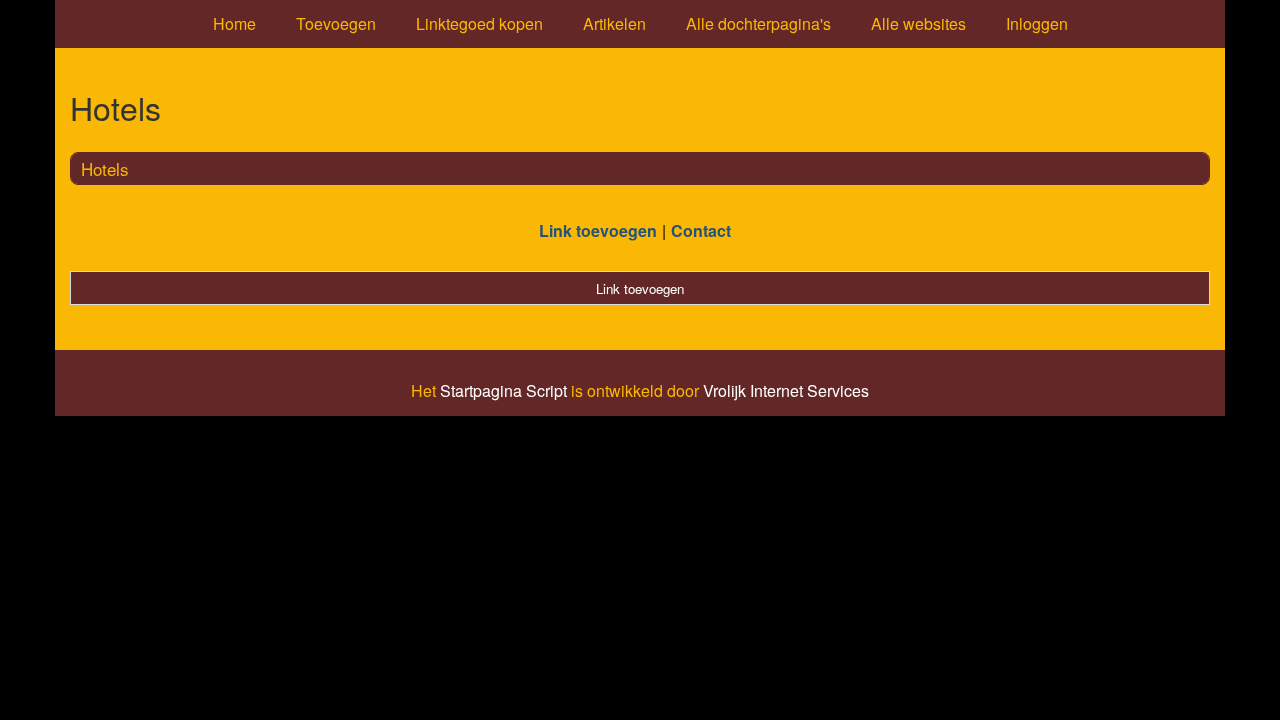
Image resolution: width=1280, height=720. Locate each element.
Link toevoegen (598, 230)
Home (234, 23)
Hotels (105, 168)
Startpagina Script (503, 391)
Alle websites (918, 23)
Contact (701, 230)
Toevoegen (336, 23)
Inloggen (1037, 23)
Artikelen (614, 23)
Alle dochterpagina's (758, 23)
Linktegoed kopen (479, 23)
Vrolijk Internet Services (786, 391)
